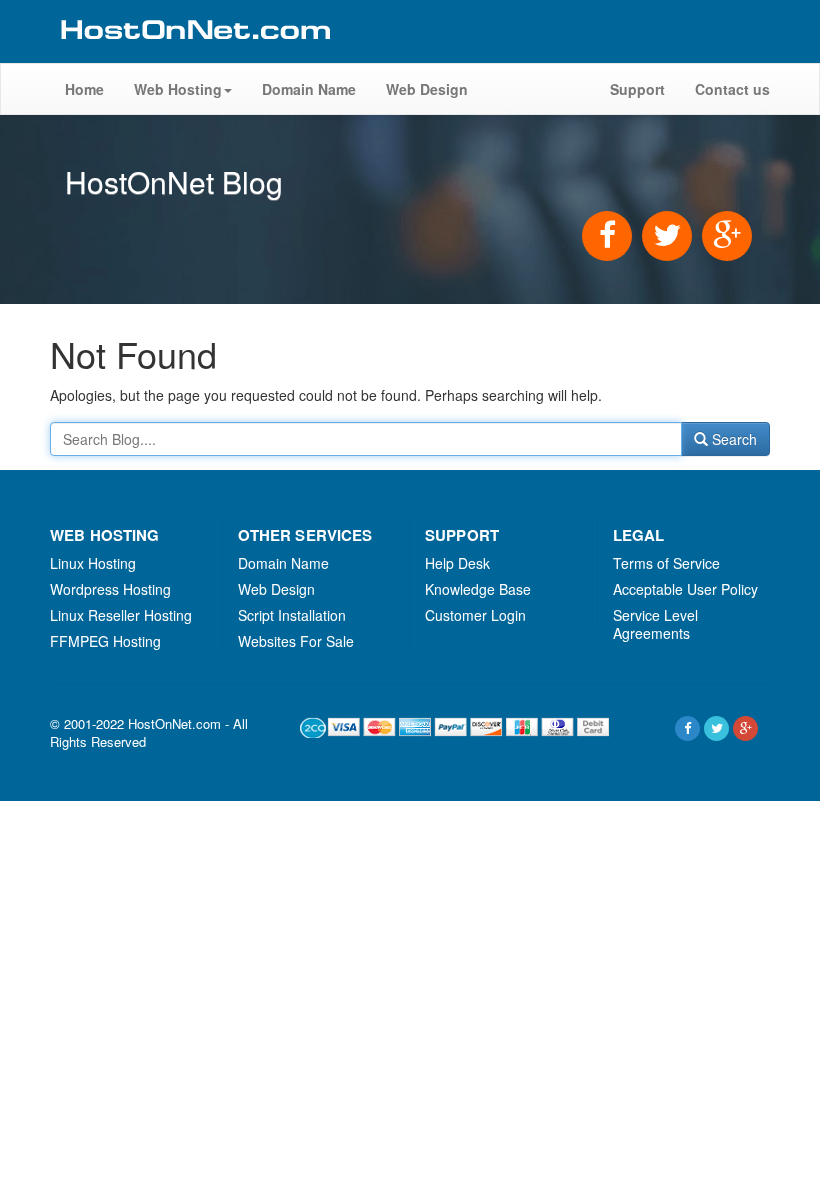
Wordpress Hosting (110, 589)
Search (732, 439)
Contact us (732, 89)
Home (84, 89)
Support (637, 89)
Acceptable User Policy (685, 589)
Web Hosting (178, 89)
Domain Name (309, 89)
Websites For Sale (296, 641)
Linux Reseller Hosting (121, 615)
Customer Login (475, 615)
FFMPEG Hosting (105, 641)
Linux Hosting (93, 563)
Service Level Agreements (655, 624)
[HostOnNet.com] (194, 54)
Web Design (427, 89)
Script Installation (292, 615)
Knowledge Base (478, 589)
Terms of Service (666, 563)
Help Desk (457, 563)
